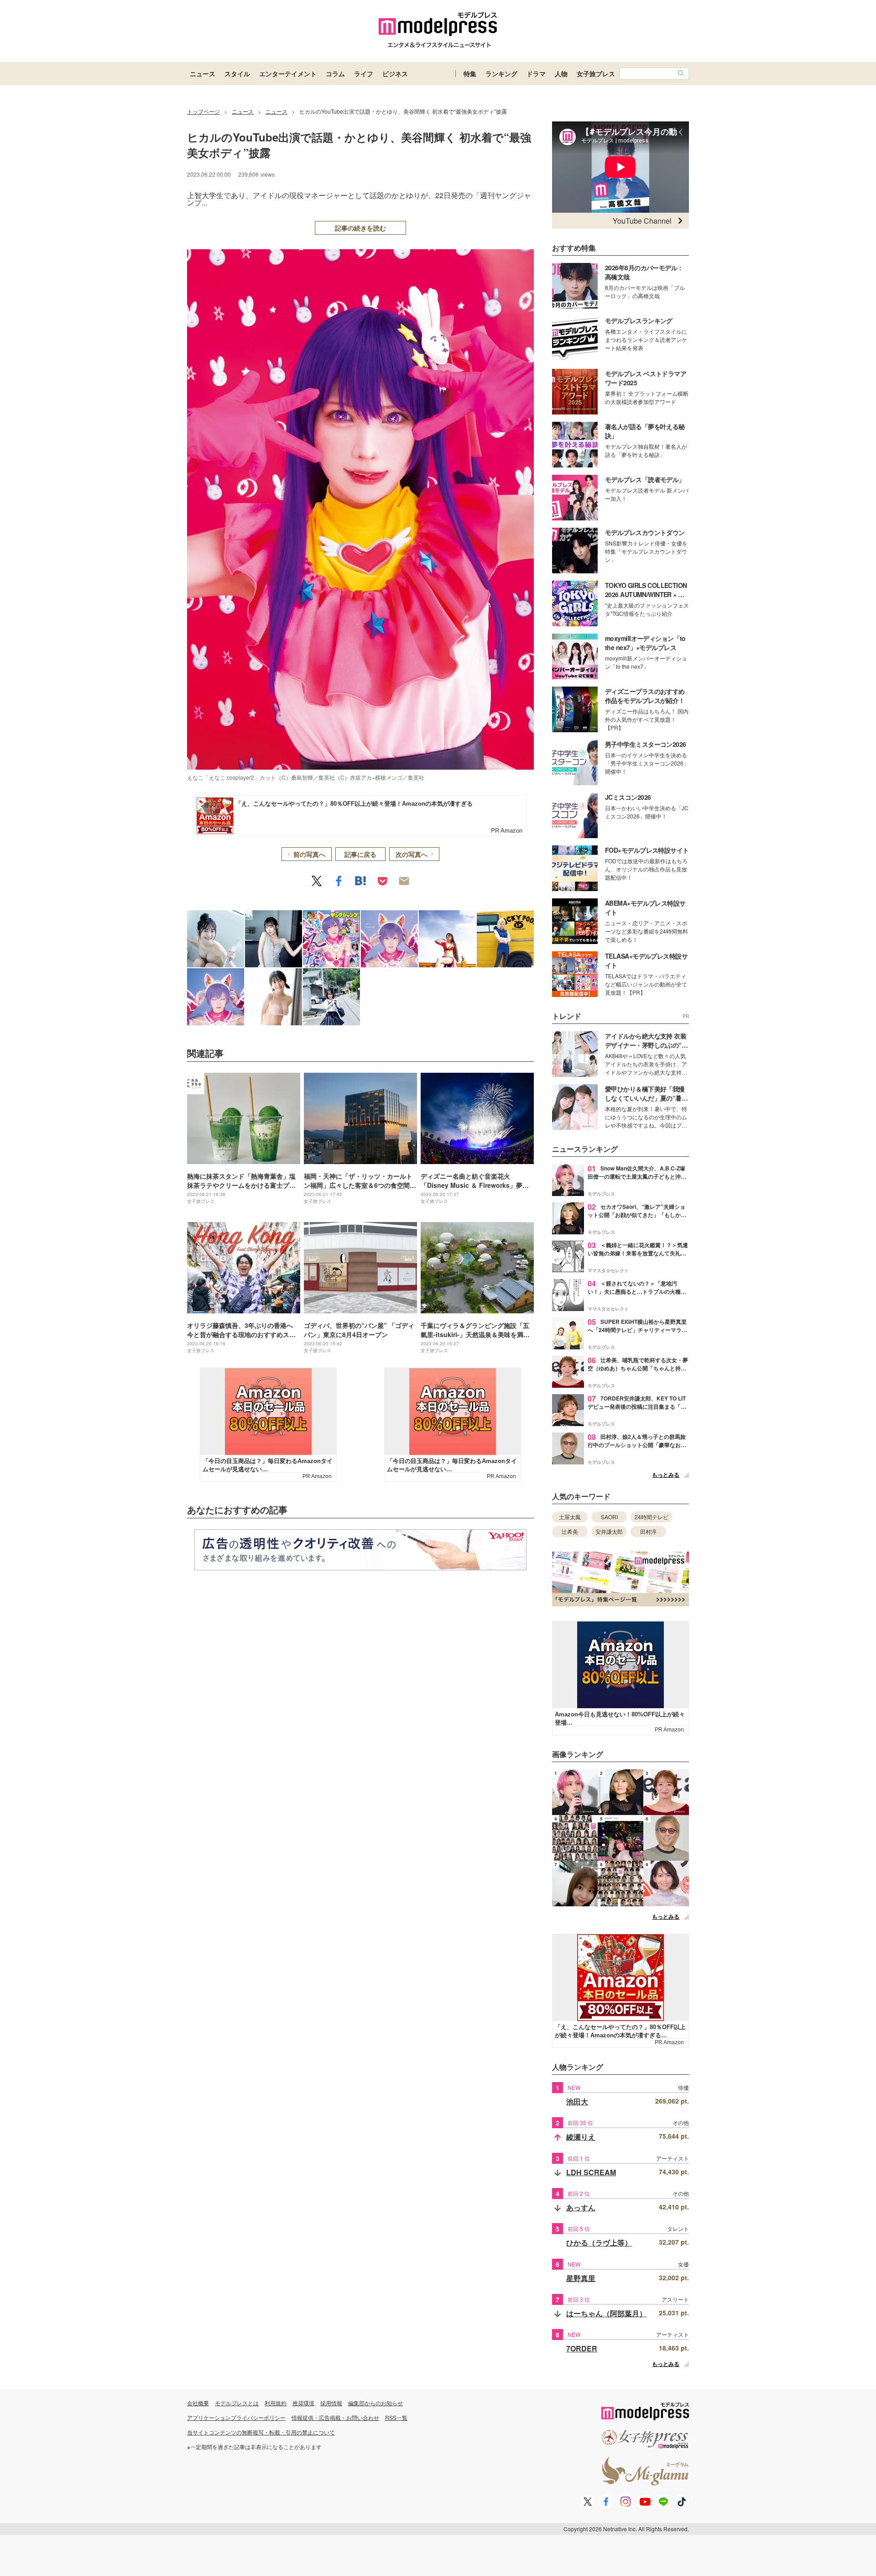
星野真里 (581, 2278)
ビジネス (395, 73)
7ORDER (582, 2348)
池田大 (577, 2101)
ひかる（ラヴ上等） (599, 2243)
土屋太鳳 (570, 1517)
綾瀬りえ (581, 2137)
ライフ (364, 73)
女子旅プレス (596, 73)
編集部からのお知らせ (375, 2403)
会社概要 (198, 2403)
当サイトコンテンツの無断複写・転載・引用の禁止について (261, 2432)
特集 (470, 73)
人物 (561, 73)
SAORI (609, 1517)
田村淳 (648, 1531)
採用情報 (331, 2403)
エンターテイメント (288, 73)
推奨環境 (303, 2403)
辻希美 (570, 1531)
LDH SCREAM (591, 2172)
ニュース (203, 73)
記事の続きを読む (360, 228)
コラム (335, 73)
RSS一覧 (396, 2417)
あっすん (581, 2207)
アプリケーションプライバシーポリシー (236, 2417)
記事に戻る (360, 854)
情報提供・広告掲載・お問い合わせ (335, 2417)
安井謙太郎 (609, 1531)
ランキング (501, 73)
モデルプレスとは (237, 2403)
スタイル (237, 73)
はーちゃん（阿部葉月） (606, 2313)
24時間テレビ (652, 1517)
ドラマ (536, 73)
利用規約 (276, 2403)
